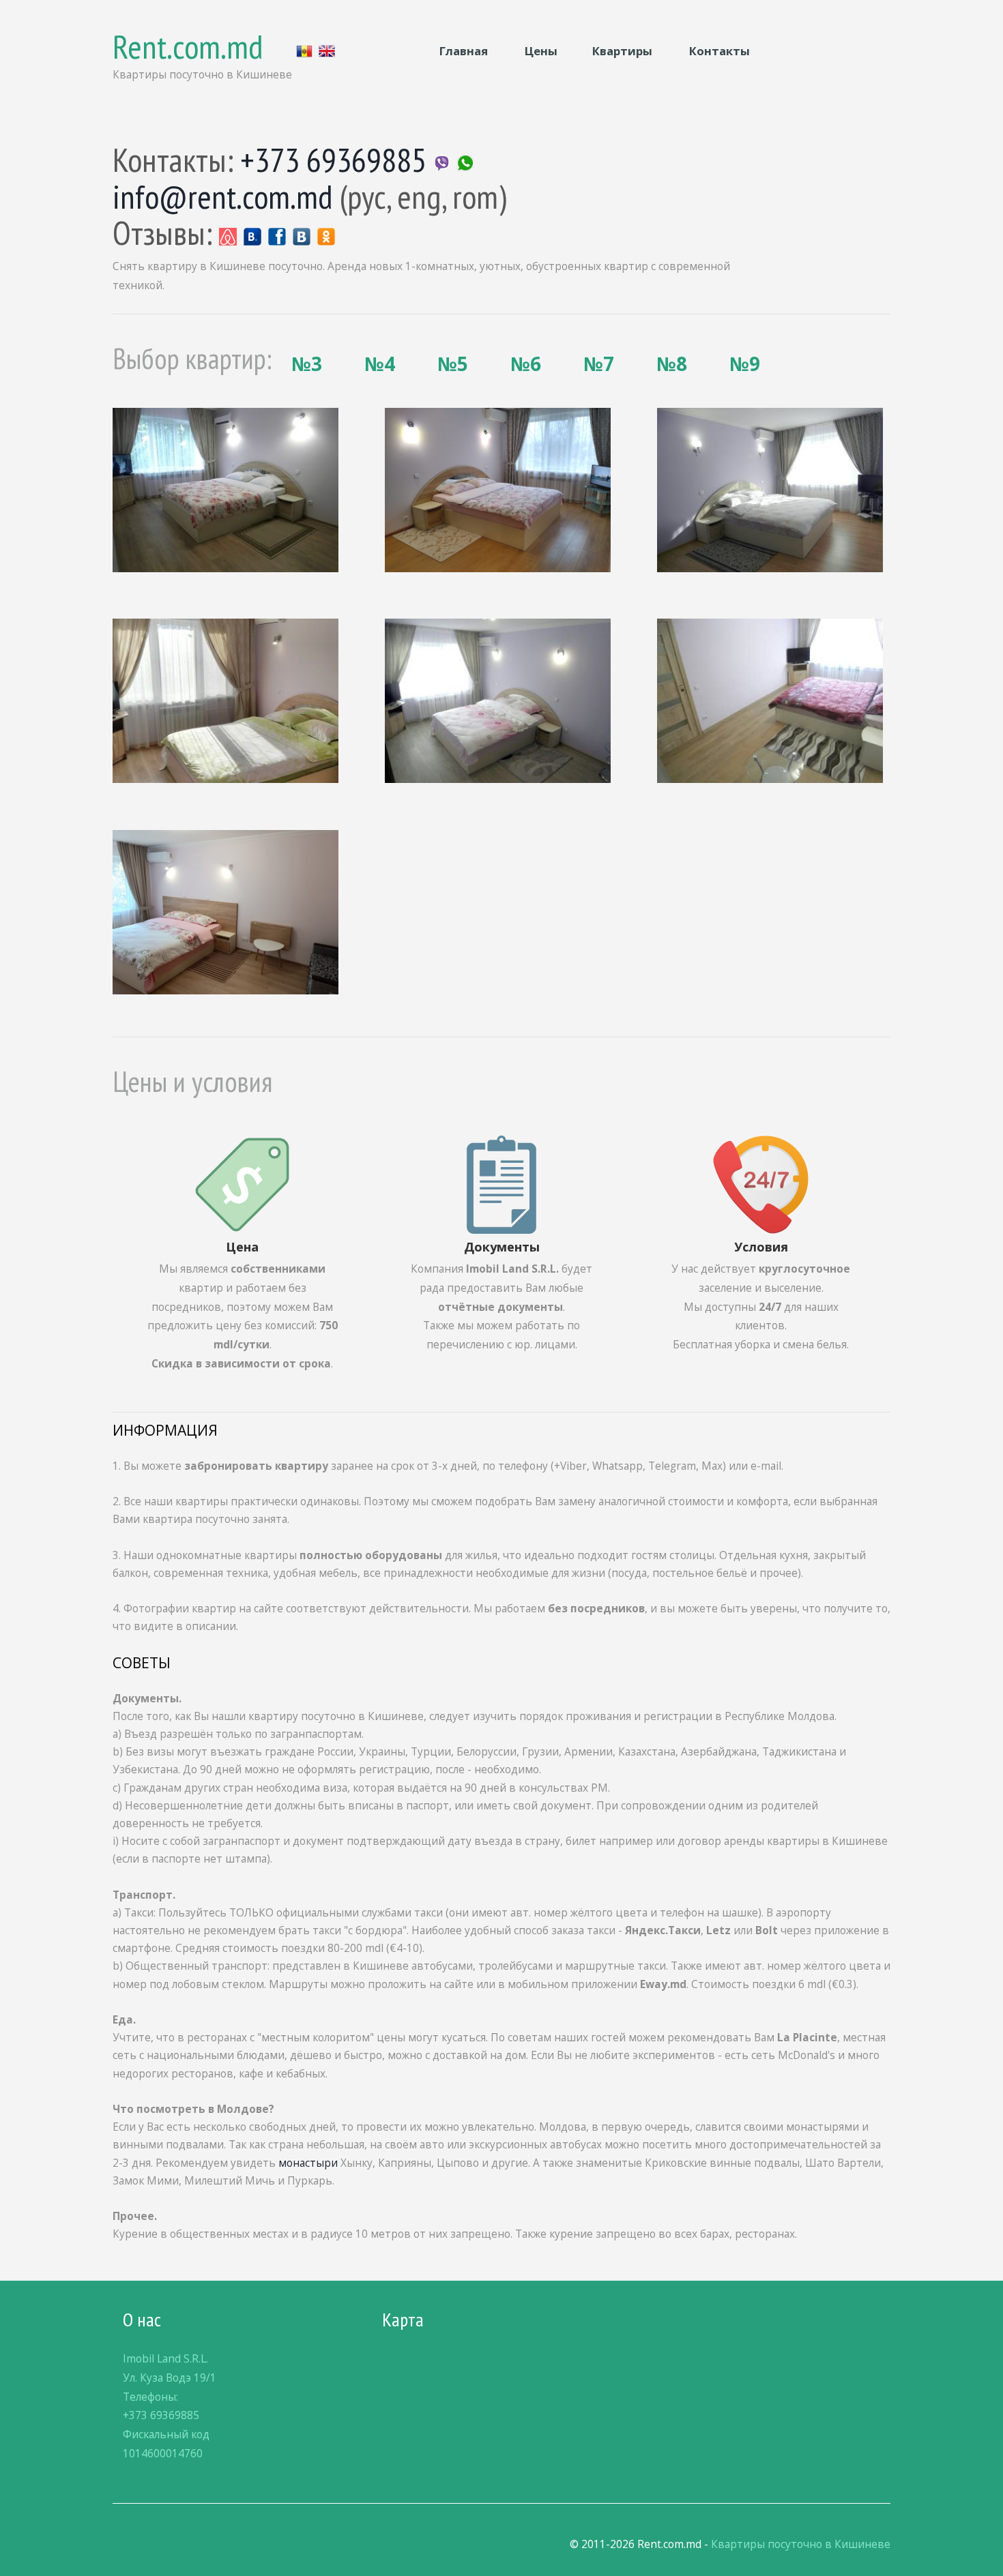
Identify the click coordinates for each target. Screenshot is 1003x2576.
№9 (745, 364)
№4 (380, 364)
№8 (672, 364)
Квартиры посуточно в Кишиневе (801, 2544)
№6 (526, 364)
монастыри (308, 2163)
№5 (453, 364)
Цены (540, 51)
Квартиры (624, 51)
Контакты (719, 51)
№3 (307, 364)
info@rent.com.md (223, 196)
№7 (599, 364)
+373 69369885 (333, 160)
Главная (464, 51)
